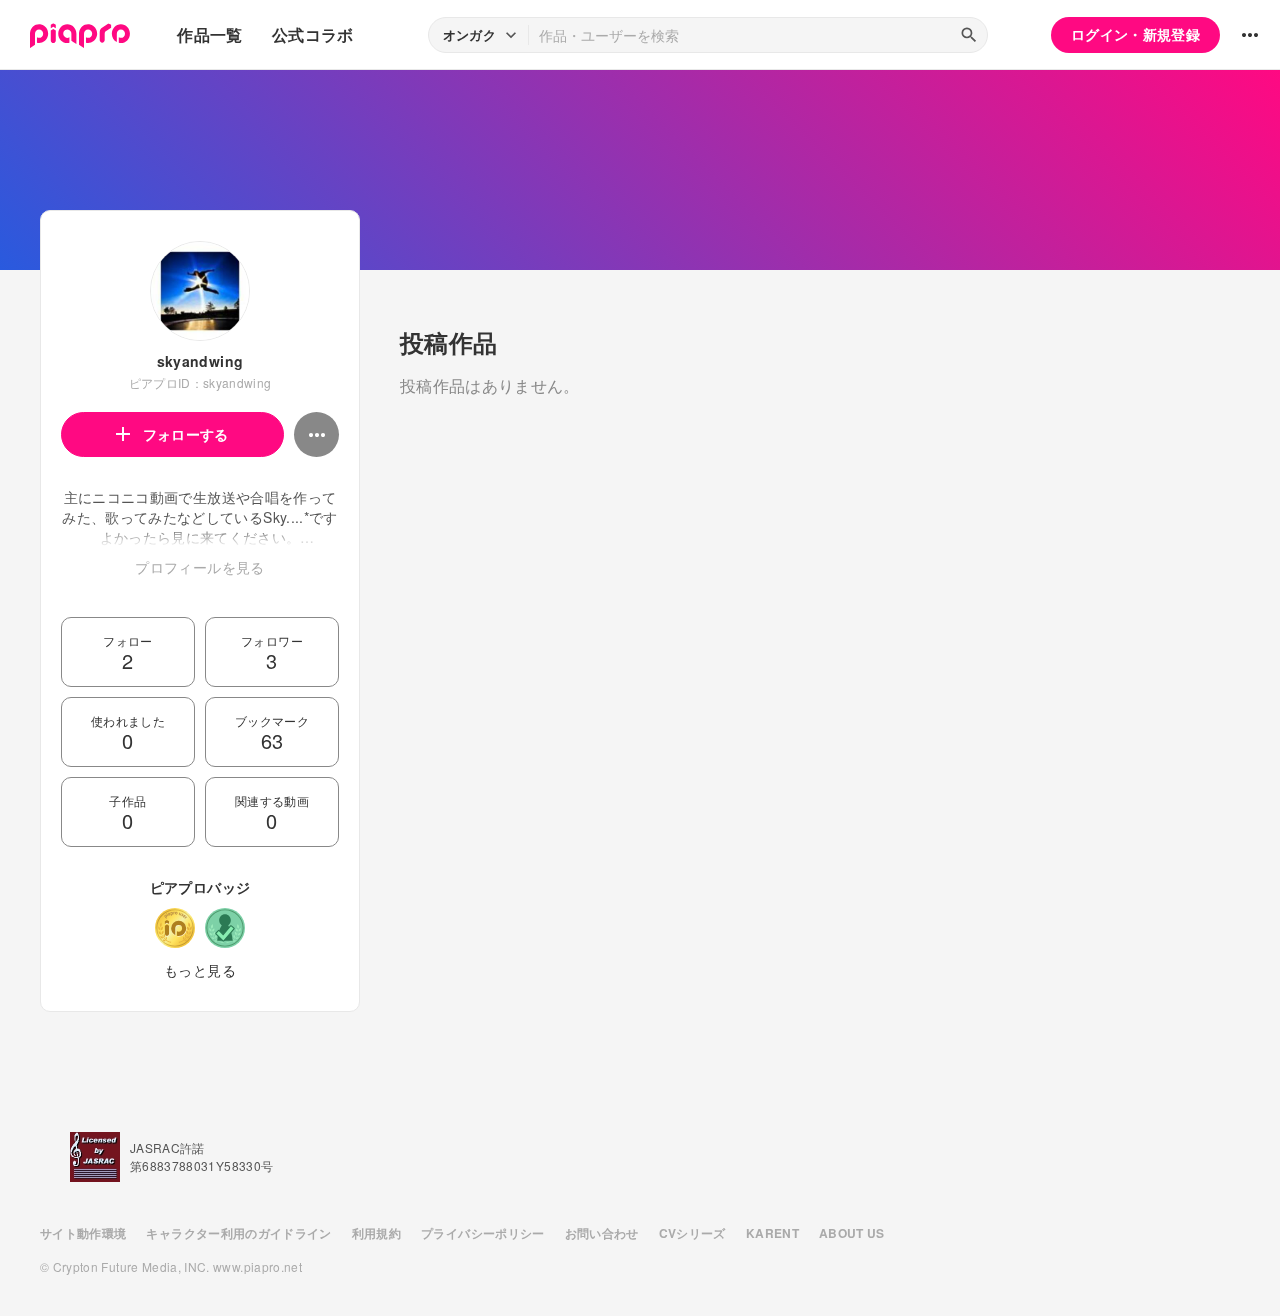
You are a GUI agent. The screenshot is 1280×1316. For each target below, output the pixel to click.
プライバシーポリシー (483, 1233)
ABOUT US (852, 1233)
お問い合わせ (602, 1233)
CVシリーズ (692, 1233)
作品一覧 (209, 34)
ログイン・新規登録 (1135, 34)
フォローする (186, 434)
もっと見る (200, 970)
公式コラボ (313, 34)
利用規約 (376, 1233)
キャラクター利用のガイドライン (238, 1233)
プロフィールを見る (199, 567)
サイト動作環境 (83, 1233)
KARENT (772, 1233)
